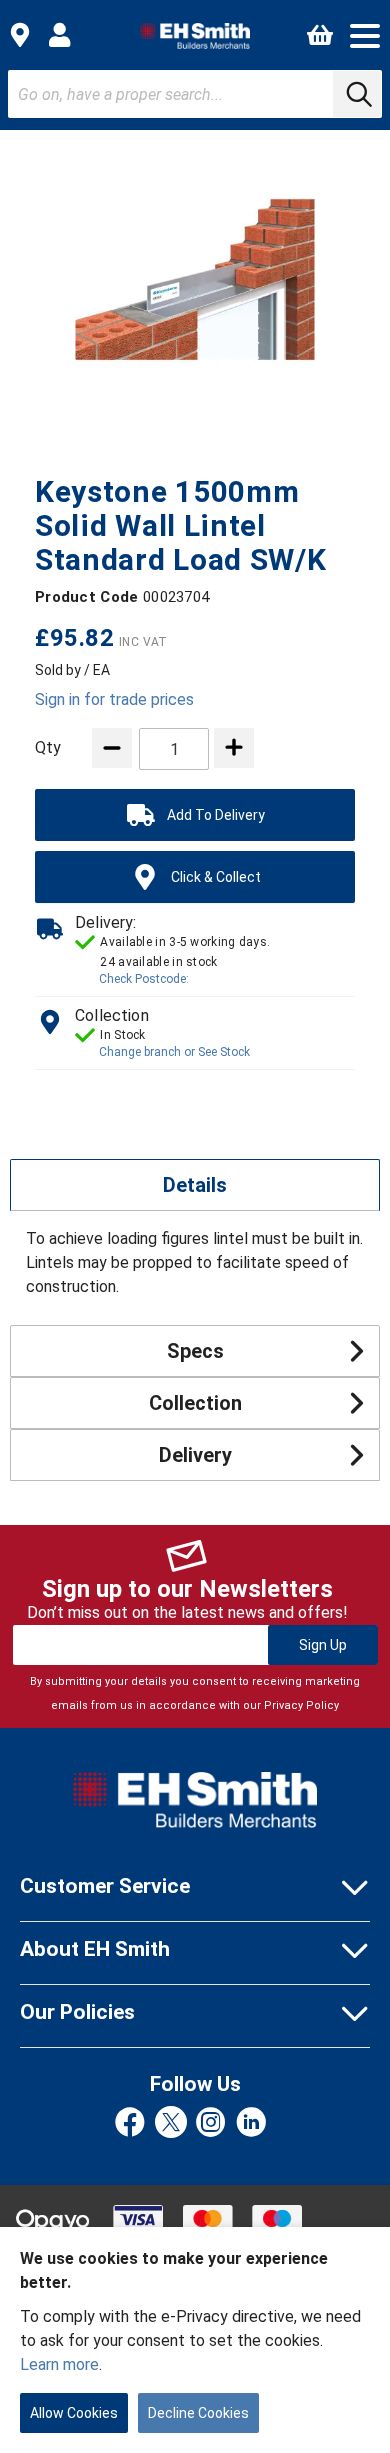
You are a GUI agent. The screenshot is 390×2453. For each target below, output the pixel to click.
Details (195, 1185)
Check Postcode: (144, 979)
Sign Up (323, 1645)
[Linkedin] (251, 2123)
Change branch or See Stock (174, 1052)
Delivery (195, 1455)
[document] (195, 2340)
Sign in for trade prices (114, 699)
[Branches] (20, 35)
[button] (365, 36)
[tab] (195, 1185)
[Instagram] (211, 2123)
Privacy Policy (301, 1705)
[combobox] (195, 94)
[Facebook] (130, 2123)
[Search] (357, 94)
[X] (171, 2123)
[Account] (60, 35)
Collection (195, 1403)
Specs (195, 1351)
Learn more (59, 2364)
